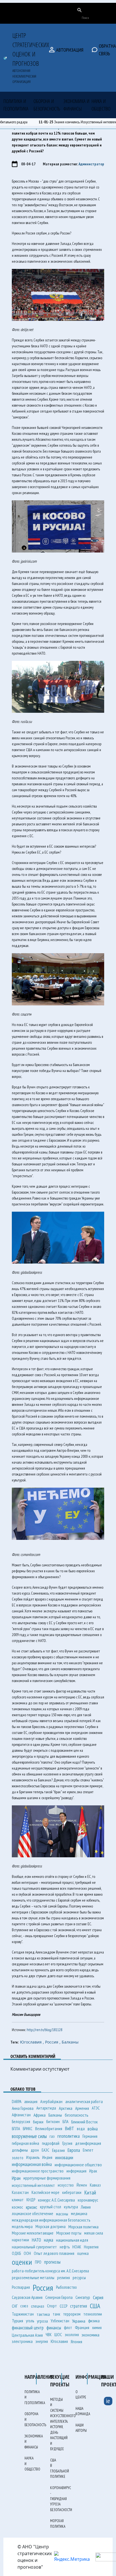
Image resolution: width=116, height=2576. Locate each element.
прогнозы (52, 2262)
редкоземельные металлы (33, 2278)
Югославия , (33, 2042)
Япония (76, 2342)
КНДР (31, 2200)
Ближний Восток (84, 2122)
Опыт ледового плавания (54, 2253)
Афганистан (21, 2115)
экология (72, 2335)
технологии (93, 2314)
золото (18, 2158)
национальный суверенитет (34, 2247)
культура (71, 2207)
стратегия (79, 2306)
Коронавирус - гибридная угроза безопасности (61, 2499)
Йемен (82, 2185)
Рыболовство (66, 2287)
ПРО (38, 2262)
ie (108, 2401)
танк (56, 2314)
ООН (27, 2253)
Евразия (58, 2150)
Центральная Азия (27, 2335)
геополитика (69, 2136)
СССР (63, 2306)
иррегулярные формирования (47, 2178)
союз (24, 2306)
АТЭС (96, 2108)
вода (81, 2129)
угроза (42, 2321)
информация (76, 2171)
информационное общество (78, 2164)
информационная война (32, 2164)
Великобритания (49, 2129)
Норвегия (91, 2247)
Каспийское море (45, 2192)
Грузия (67, 2143)
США (95, 2306)
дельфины (20, 2150)
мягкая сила (94, 2233)
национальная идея (72, 2240)
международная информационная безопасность (51, 2220)
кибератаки (72, 2192)
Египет (88, 2150)
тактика (43, 2314)
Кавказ (95, 2185)
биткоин (53, 2122)
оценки (22, 2262)
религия (63, 2278)
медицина (79, 2214)
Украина (79, 2321)
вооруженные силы (29, 2136)
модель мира (22, 2227)
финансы (54, 2328)
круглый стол (51, 2207)
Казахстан (20, 2192)
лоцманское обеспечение (33, 2214)
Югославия (59, 2341)
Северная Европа (59, 2297)
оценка (83, 2253)
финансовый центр (28, 2328)
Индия (47, 2157)
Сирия (98, 2297)
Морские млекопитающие (33, 2233)
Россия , (53, 2042)
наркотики (20, 2240)
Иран (16, 2178)
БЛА (65, 2122)
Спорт (52, 2306)
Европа (74, 2150)
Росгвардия (21, 2287)
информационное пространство (38, 2171)
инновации (64, 2158)
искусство (66, 2185)
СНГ (15, 2306)
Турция (17, 2321)
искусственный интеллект (33, 2185)
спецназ (38, 2306)
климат (18, 2200)
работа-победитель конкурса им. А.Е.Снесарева (50, 2271)
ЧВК (49, 2335)
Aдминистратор (91, 164)
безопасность (77, 2115)
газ (52, 2136)
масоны (62, 2214)
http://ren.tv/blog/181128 (44, 2030)
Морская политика (83, 2227)
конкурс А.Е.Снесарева (56, 2200)
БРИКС (28, 2129)
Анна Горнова (23, 2108)
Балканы (70, 2042)
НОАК (77, 2247)
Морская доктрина (51, 2227)
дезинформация (88, 2143)
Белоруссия (21, 2122)
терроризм (72, 2314)
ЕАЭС (45, 2150)
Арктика (66, 2108)
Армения (82, 2108)
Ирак (93, 2171)
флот (68, 2328)
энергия (42, 2341)
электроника (22, 2341)
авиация (31, 2101)
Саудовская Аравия (27, 2297)
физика (94, 2321)
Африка (40, 2115)
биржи (38, 2122)
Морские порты (69, 2233)
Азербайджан (51, 2102)
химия (97, 2328)
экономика (91, 2335)
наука (49, 2240)
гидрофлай (51, 2143)
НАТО (36, 2240)
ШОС (58, 2335)
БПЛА (16, 2129)
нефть (65, 2247)
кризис (32, 2207)
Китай (90, 2193)
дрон (35, 2150)
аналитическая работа (84, 2101)
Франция (82, 2328)
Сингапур (83, 2297)
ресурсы (79, 2277)
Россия (43, 2287)
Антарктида (46, 2108)
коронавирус (88, 2200)
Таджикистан (23, 2314)
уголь (30, 2321)
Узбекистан (60, 2321)
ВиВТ (70, 2128)
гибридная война (25, 2143)
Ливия (86, 2207)
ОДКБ (16, 2253)
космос (17, 2207)
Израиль (33, 2157)
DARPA (17, 2102)
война (93, 2129)
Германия (90, 2136)
